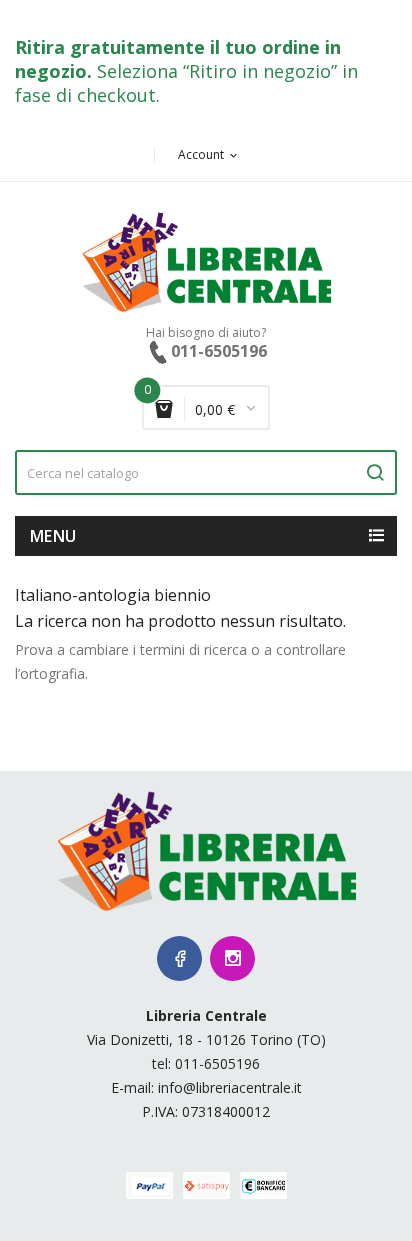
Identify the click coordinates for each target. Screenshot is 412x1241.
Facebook (179, 958)
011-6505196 (217, 1063)
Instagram (232, 958)
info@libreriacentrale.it (230, 1087)
